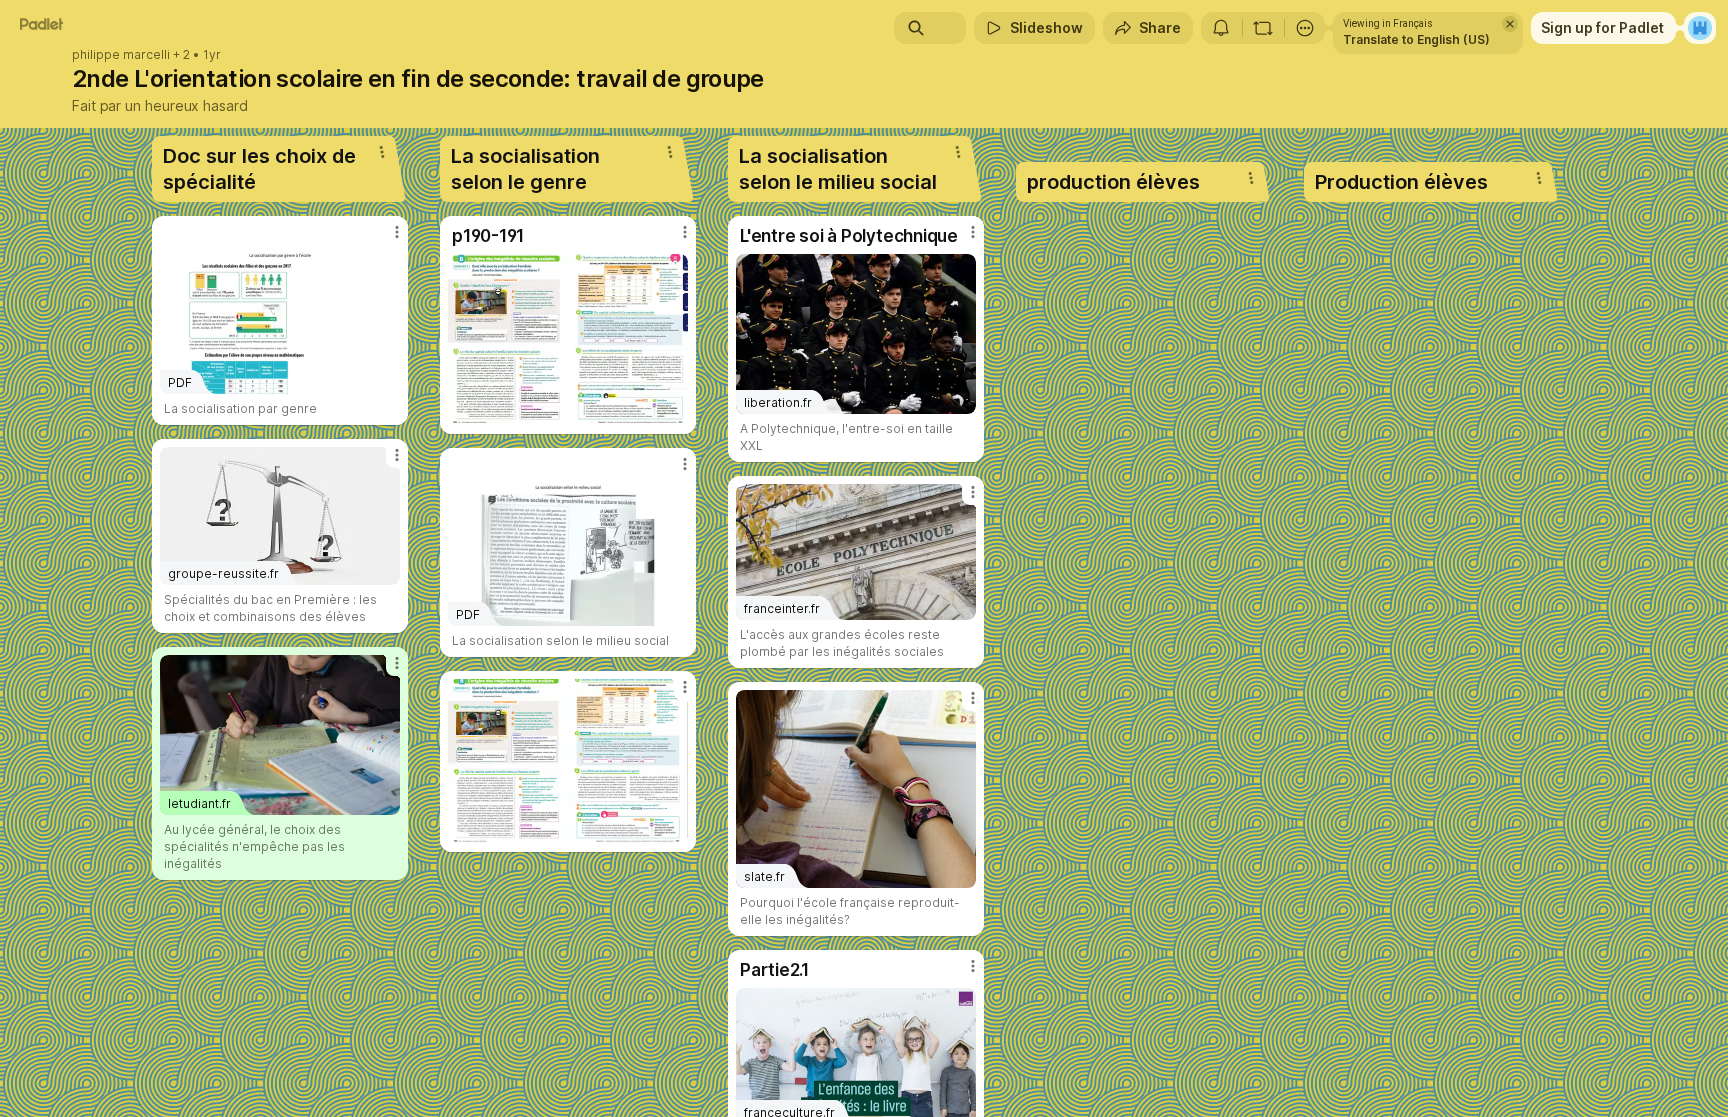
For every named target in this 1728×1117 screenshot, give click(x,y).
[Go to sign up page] (1700, 28)
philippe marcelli (121, 55)
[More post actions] (397, 232)
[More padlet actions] (1305, 28)
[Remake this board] (1263, 28)
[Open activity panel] (1221, 28)
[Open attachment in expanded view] (568, 340)
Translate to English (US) (1416, 39)
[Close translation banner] (1510, 24)
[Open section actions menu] (382, 152)
